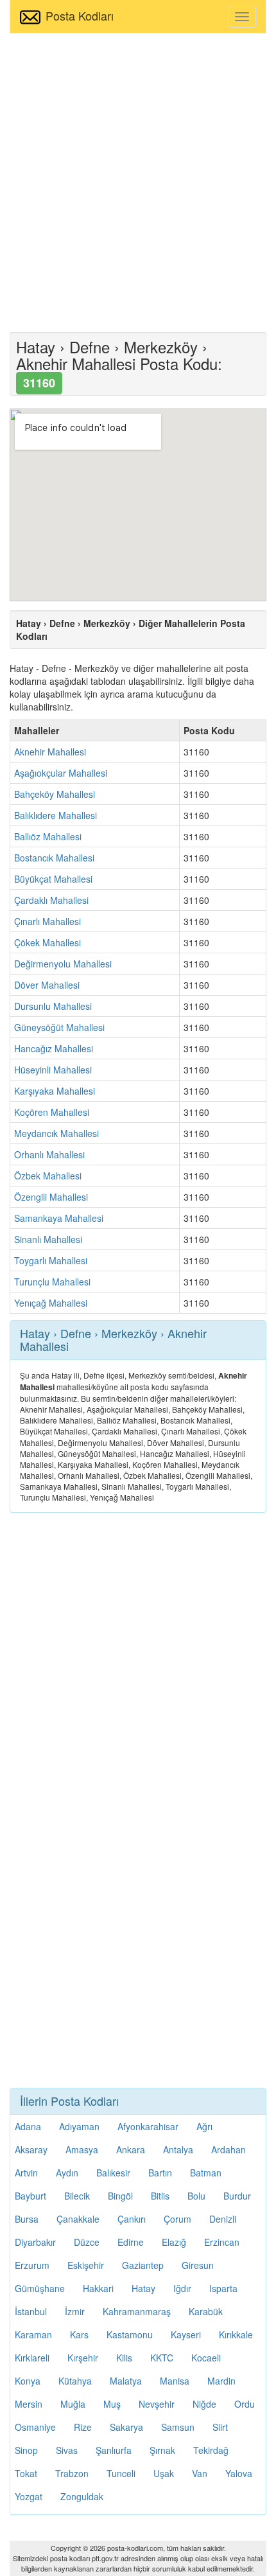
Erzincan (222, 2242)
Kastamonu (130, 2334)
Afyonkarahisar (148, 2126)
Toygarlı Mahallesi (51, 1260)
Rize (83, 2427)
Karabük (206, 2311)
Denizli (223, 2219)
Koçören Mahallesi (52, 1112)
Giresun (198, 2265)
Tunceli (121, 2473)
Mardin (221, 2381)
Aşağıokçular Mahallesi (61, 773)
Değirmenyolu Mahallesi (63, 964)
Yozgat (29, 2496)
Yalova (239, 2473)
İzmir (75, 2311)
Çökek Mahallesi (47, 942)
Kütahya (75, 2381)
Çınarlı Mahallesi (47, 921)
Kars (79, 2334)
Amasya (82, 2149)
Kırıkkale (236, 2334)
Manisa (175, 2381)
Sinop (26, 2450)
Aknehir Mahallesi (50, 752)
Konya (28, 2381)
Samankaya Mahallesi (59, 1218)
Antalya (178, 2149)
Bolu (196, 2196)
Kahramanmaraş (137, 2311)
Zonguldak (82, 2496)
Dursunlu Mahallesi (53, 1006)
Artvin (26, 2173)
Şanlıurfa (114, 2450)
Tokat (26, 2473)
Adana (28, 2126)
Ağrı (204, 2126)
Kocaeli (206, 2358)
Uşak (164, 2473)
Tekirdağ (211, 2450)
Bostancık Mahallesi (54, 858)
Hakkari (98, 2288)
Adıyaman (79, 2126)
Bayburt (30, 2196)
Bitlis (160, 2196)
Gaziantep (143, 2265)
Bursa (27, 2219)
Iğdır (182, 2288)
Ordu (245, 2404)
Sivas (67, 2450)
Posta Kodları (80, 15)
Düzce (87, 2242)
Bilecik (77, 2196)
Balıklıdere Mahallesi (56, 815)
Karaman (33, 2334)
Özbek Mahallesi (48, 1176)
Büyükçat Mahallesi (53, 879)
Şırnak (162, 2450)
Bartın (160, 2173)
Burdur (237, 2196)
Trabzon (72, 2473)
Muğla (73, 2404)
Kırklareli (32, 2358)
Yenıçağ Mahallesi (51, 1303)
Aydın (67, 2173)
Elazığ (174, 2242)
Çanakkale (78, 2219)
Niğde (204, 2404)
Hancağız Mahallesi (54, 1048)
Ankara (131, 2149)
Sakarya (126, 2427)
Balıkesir (113, 2173)
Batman (206, 2173)
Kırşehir (83, 2358)
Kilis (124, 2358)
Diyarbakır (35, 2242)
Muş (112, 2404)
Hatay (143, 2288)
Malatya (126, 2381)
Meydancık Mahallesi (56, 1133)
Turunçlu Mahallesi (52, 1282)
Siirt (220, 2427)
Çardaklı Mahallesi (51, 900)
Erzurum (32, 2265)
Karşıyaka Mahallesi (55, 1091)
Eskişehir (86, 2265)
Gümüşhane (40, 2288)
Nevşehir (157, 2404)
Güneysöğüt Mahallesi (59, 1027)
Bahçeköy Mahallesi (55, 794)
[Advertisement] (138, 181)
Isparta (223, 2288)
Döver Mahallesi (47, 985)
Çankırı (132, 2219)
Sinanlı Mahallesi (48, 1239)
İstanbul (31, 2311)
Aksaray (31, 2149)
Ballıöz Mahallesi (48, 836)
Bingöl (120, 2196)
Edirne (131, 2242)
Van (200, 2473)
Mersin (29, 2404)
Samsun (178, 2427)
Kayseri (186, 2334)
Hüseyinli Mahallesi (53, 1070)
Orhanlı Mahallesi (49, 1154)
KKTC (162, 2358)
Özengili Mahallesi (51, 1197)
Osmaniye (35, 2427)
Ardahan (229, 2149)
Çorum (177, 2219)
